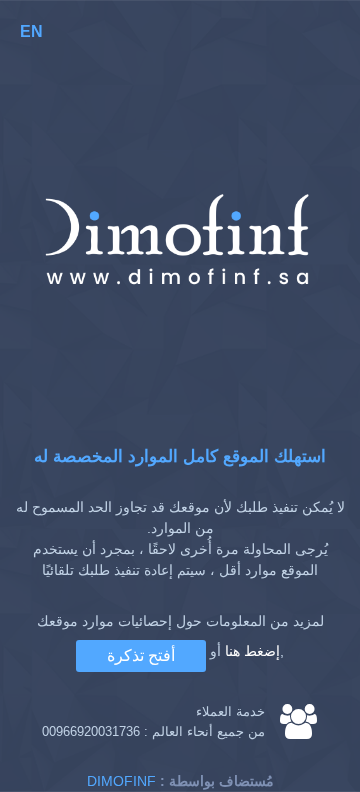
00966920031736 (91, 731)
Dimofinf (121, 781)
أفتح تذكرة (141, 655)
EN (31, 31)
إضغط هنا (252, 651)
